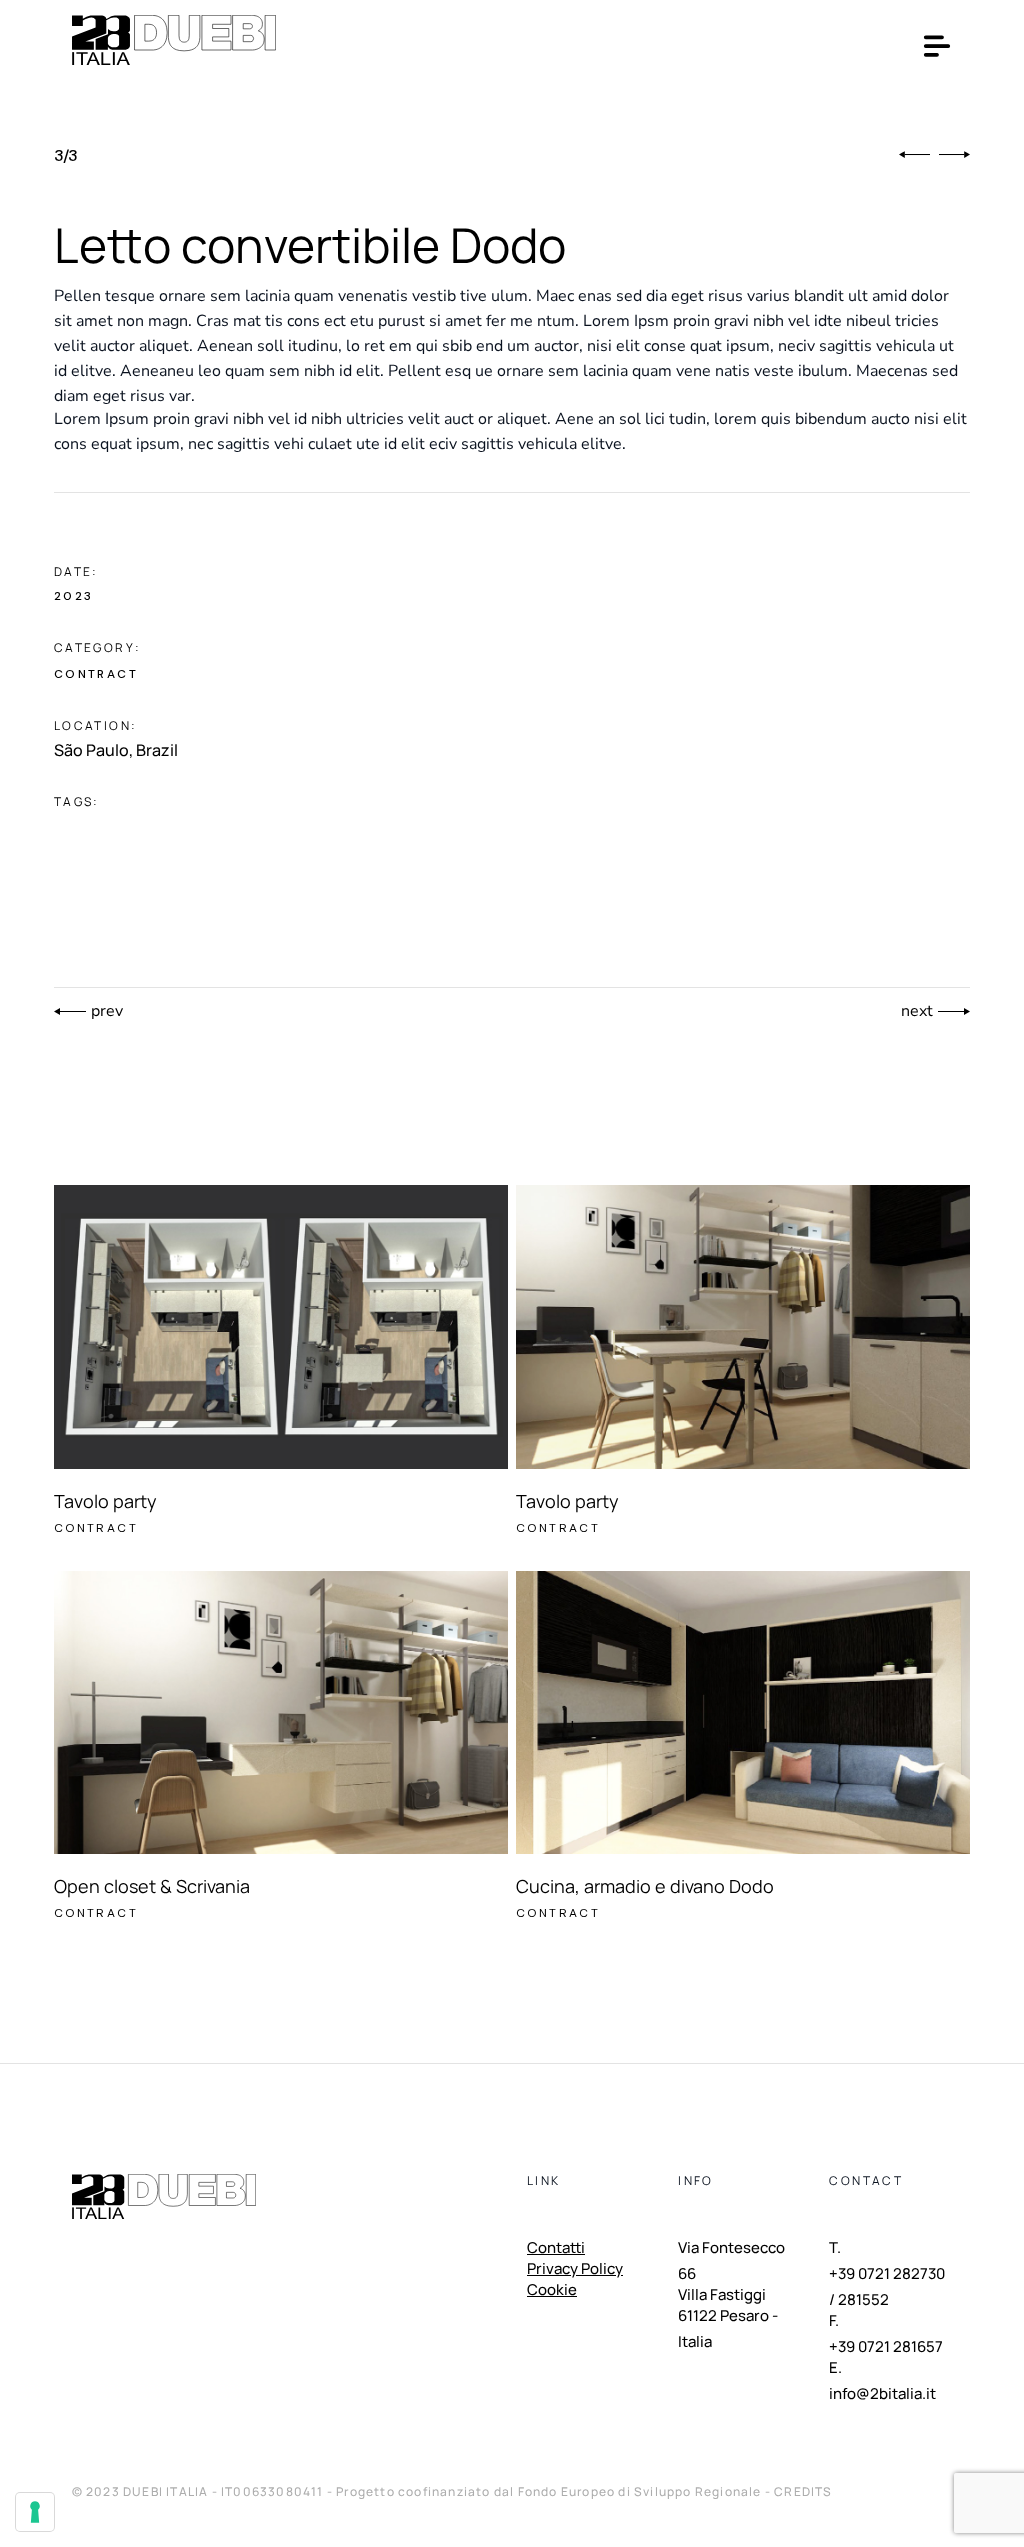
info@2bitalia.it (882, 2393)
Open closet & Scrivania (152, 1886)
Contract (96, 674)
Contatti (556, 2249)
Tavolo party (105, 1501)
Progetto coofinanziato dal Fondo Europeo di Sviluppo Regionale (550, 2491)
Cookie (552, 2291)
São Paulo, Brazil (116, 750)
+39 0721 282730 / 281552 (887, 2286)
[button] (914, 155)
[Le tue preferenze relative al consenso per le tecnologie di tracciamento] (35, 2512)
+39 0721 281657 (886, 2346)
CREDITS (803, 2491)
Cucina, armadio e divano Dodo (645, 1886)
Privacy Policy (575, 2270)
